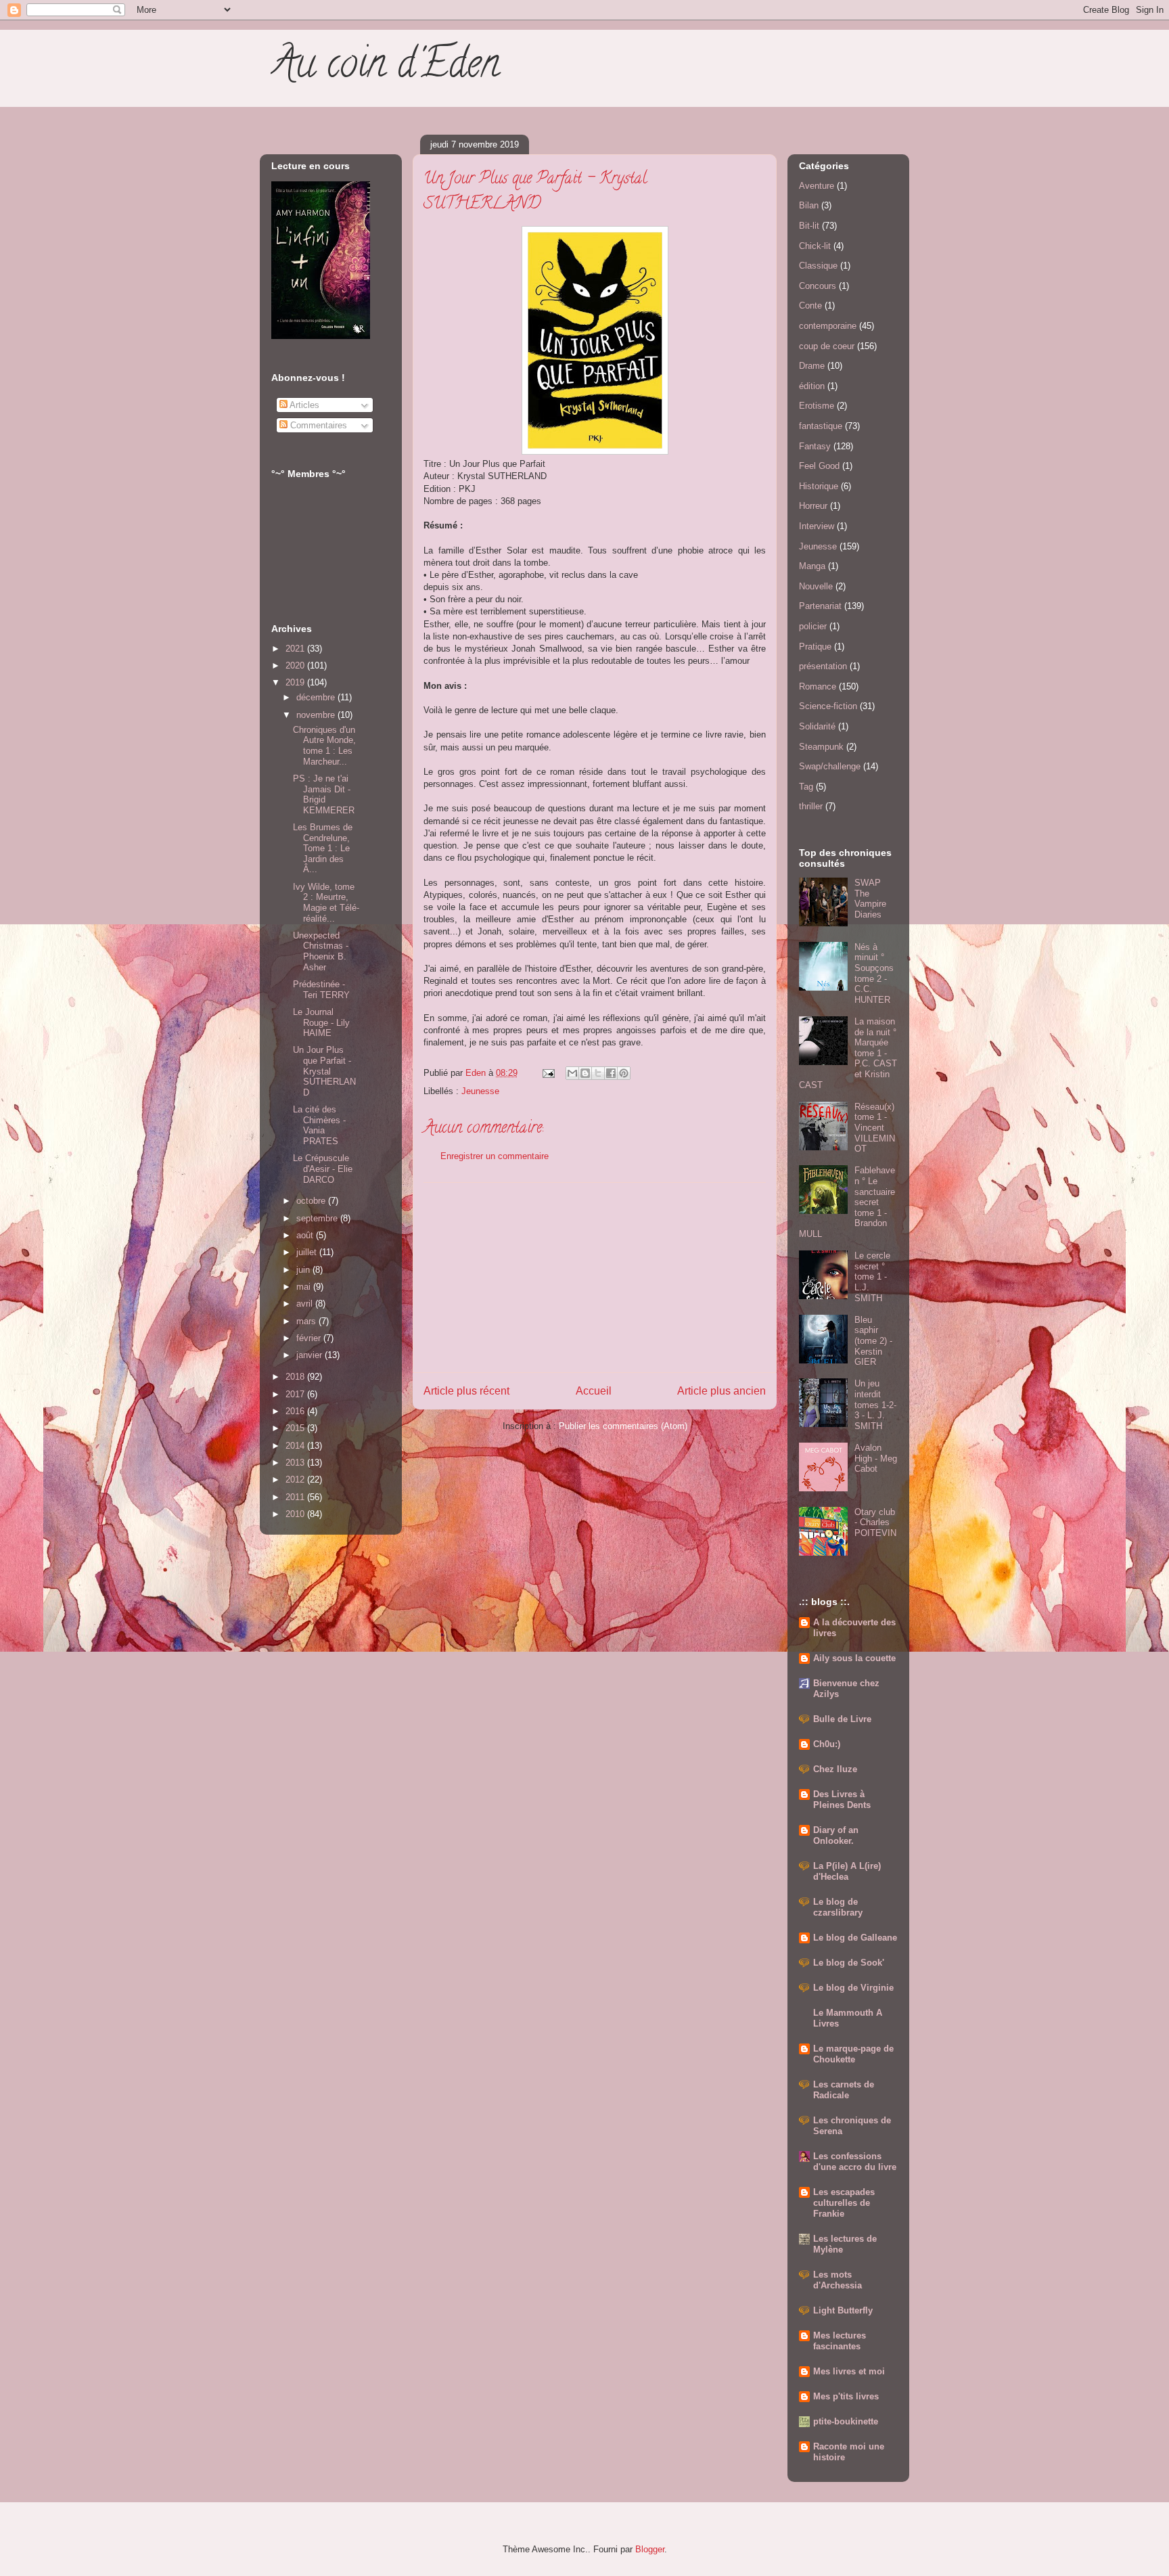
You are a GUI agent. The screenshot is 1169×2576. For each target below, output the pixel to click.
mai (305, 1287)
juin (304, 1270)
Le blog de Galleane (855, 1938)
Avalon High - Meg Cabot (876, 1458)
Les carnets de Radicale (844, 2090)
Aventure (817, 186)
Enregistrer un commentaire (495, 1156)
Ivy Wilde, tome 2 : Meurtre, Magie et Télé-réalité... (326, 903)
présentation (823, 666)
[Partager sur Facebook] (611, 1073)
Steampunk (821, 747)
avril (306, 1304)
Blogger (650, 2549)
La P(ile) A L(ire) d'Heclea (847, 1871)
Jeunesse (480, 1091)
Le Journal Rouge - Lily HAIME (321, 1022)
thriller (811, 806)
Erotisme (817, 406)
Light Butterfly (843, 2310)
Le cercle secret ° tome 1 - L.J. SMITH (872, 1276)
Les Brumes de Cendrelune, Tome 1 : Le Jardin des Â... (323, 848)
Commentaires (317, 425)
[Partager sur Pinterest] (624, 1073)
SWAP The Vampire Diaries (870, 899)
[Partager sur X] (598, 1073)
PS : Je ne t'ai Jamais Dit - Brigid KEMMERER (324, 794)
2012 (296, 1479)
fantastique (821, 426)
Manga (812, 566)
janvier (311, 1355)
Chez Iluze (835, 1769)
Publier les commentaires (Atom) (623, 1426)
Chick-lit (815, 246)
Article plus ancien (721, 1391)
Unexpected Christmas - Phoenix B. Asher (321, 951)
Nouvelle (816, 586)
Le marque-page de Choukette (853, 2054)
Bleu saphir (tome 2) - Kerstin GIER (873, 1341)
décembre (317, 697)
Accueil (594, 1391)
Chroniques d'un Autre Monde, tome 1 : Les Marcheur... (324, 746)
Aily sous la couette (854, 1658)
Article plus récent (466, 1391)
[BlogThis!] (585, 1073)
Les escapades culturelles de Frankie (844, 2203)
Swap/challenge (830, 766)
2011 (296, 1497)
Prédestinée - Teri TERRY (321, 990)
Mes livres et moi (849, 2371)
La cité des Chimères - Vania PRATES (319, 1125)
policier (813, 626)
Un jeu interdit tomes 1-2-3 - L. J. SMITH (875, 1404)
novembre (317, 715)
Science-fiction (828, 706)
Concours (818, 286)
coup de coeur (827, 346)
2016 (296, 1411)
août (306, 1235)
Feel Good (819, 466)
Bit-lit (809, 226)
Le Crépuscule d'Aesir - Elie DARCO (323, 1169)
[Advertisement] (595, 1278)
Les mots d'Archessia (838, 2280)
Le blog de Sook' (849, 1963)
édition (812, 386)
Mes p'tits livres (846, 2396)
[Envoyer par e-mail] (572, 1073)
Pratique (815, 647)
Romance (818, 686)
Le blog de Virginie (853, 1988)
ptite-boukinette (846, 2421)
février (310, 1338)
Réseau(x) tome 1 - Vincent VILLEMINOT (875, 1128)
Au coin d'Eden (385, 68)
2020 (296, 665)
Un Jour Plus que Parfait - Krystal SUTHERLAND (324, 1071)
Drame (812, 366)
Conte (810, 306)
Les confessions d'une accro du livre (855, 2162)
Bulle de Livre (842, 1719)
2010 (296, 1514)
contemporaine (828, 326)
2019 (296, 682)
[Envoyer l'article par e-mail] (548, 1073)
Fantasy (815, 446)
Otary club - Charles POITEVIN (875, 1522)
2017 (296, 1394)
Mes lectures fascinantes (840, 2341)
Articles (303, 405)
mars (307, 1321)
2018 (296, 1377)
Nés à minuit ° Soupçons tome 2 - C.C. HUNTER (874, 973)
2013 (296, 1463)
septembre (318, 1218)
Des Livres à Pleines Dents (842, 1800)
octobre (312, 1201)
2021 (296, 649)
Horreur (813, 506)
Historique (819, 486)
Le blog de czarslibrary (838, 1907)
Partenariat (820, 606)
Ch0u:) (827, 1744)
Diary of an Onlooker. (836, 1835)
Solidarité (817, 726)
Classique (818, 266)
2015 (296, 1428)
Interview (817, 526)
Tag (806, 787)
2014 (296, 1446)
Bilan (809, 205)
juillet (308, 1252)
